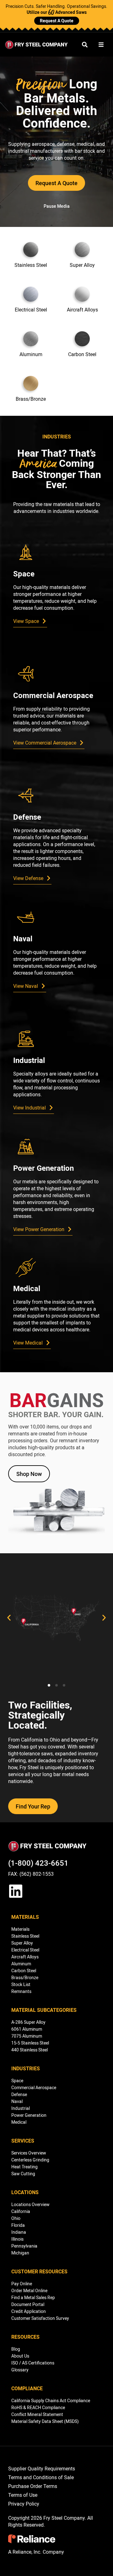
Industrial (21, 2108)
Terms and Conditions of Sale (41, 2477)
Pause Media (57, 206)
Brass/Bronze (25, 1977)
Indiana (19, 2232)
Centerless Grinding (30, 2160)
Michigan (20, 2253)
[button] (9, 1618)
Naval (17, 2101)
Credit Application (29, 2311)
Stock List (21, 1984)
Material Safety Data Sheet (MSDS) (45, 2421)
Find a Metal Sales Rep (33, 2297)
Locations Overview (30, 2204)
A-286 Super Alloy (28, 2022)
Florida (18, 2225)
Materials (20, 1929)
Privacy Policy (24, 2504)
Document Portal (28, 2304)
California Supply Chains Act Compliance (51, 2400)
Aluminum (21, 1964)
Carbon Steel (24, 1971)
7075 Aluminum (27, 2036)
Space (17, 2081)
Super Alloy (22, 1943)
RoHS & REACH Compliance (38, 2407)
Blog (16, 2349)
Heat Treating (24, 2167)
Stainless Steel (25, 1936)
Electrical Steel (25, 1950)
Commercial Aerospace (34, 2087)
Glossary (20, 2370)
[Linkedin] (16, 1891)
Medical (19, 2122)
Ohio (16, 2218)
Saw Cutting (23, 2174)
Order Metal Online (29, 2290)
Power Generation (29, 2115)
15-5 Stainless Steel (30, 2043)
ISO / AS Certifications (33, 2363)
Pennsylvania (24, 2246)
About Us (20, 2356)
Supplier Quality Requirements (42, 2469)
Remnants (21, 1991)
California (21, 2211)
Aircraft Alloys (25, 1957)
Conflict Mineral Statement (37, 2414)
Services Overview (29, 2153)
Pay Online (22, 2284)
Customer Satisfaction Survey (40, 2318)
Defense (19, 2094)
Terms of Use (23, 2495)
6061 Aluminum (27, 2029)
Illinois (17, 2239)
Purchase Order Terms (33, 2486)
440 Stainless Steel (30, 2050)
